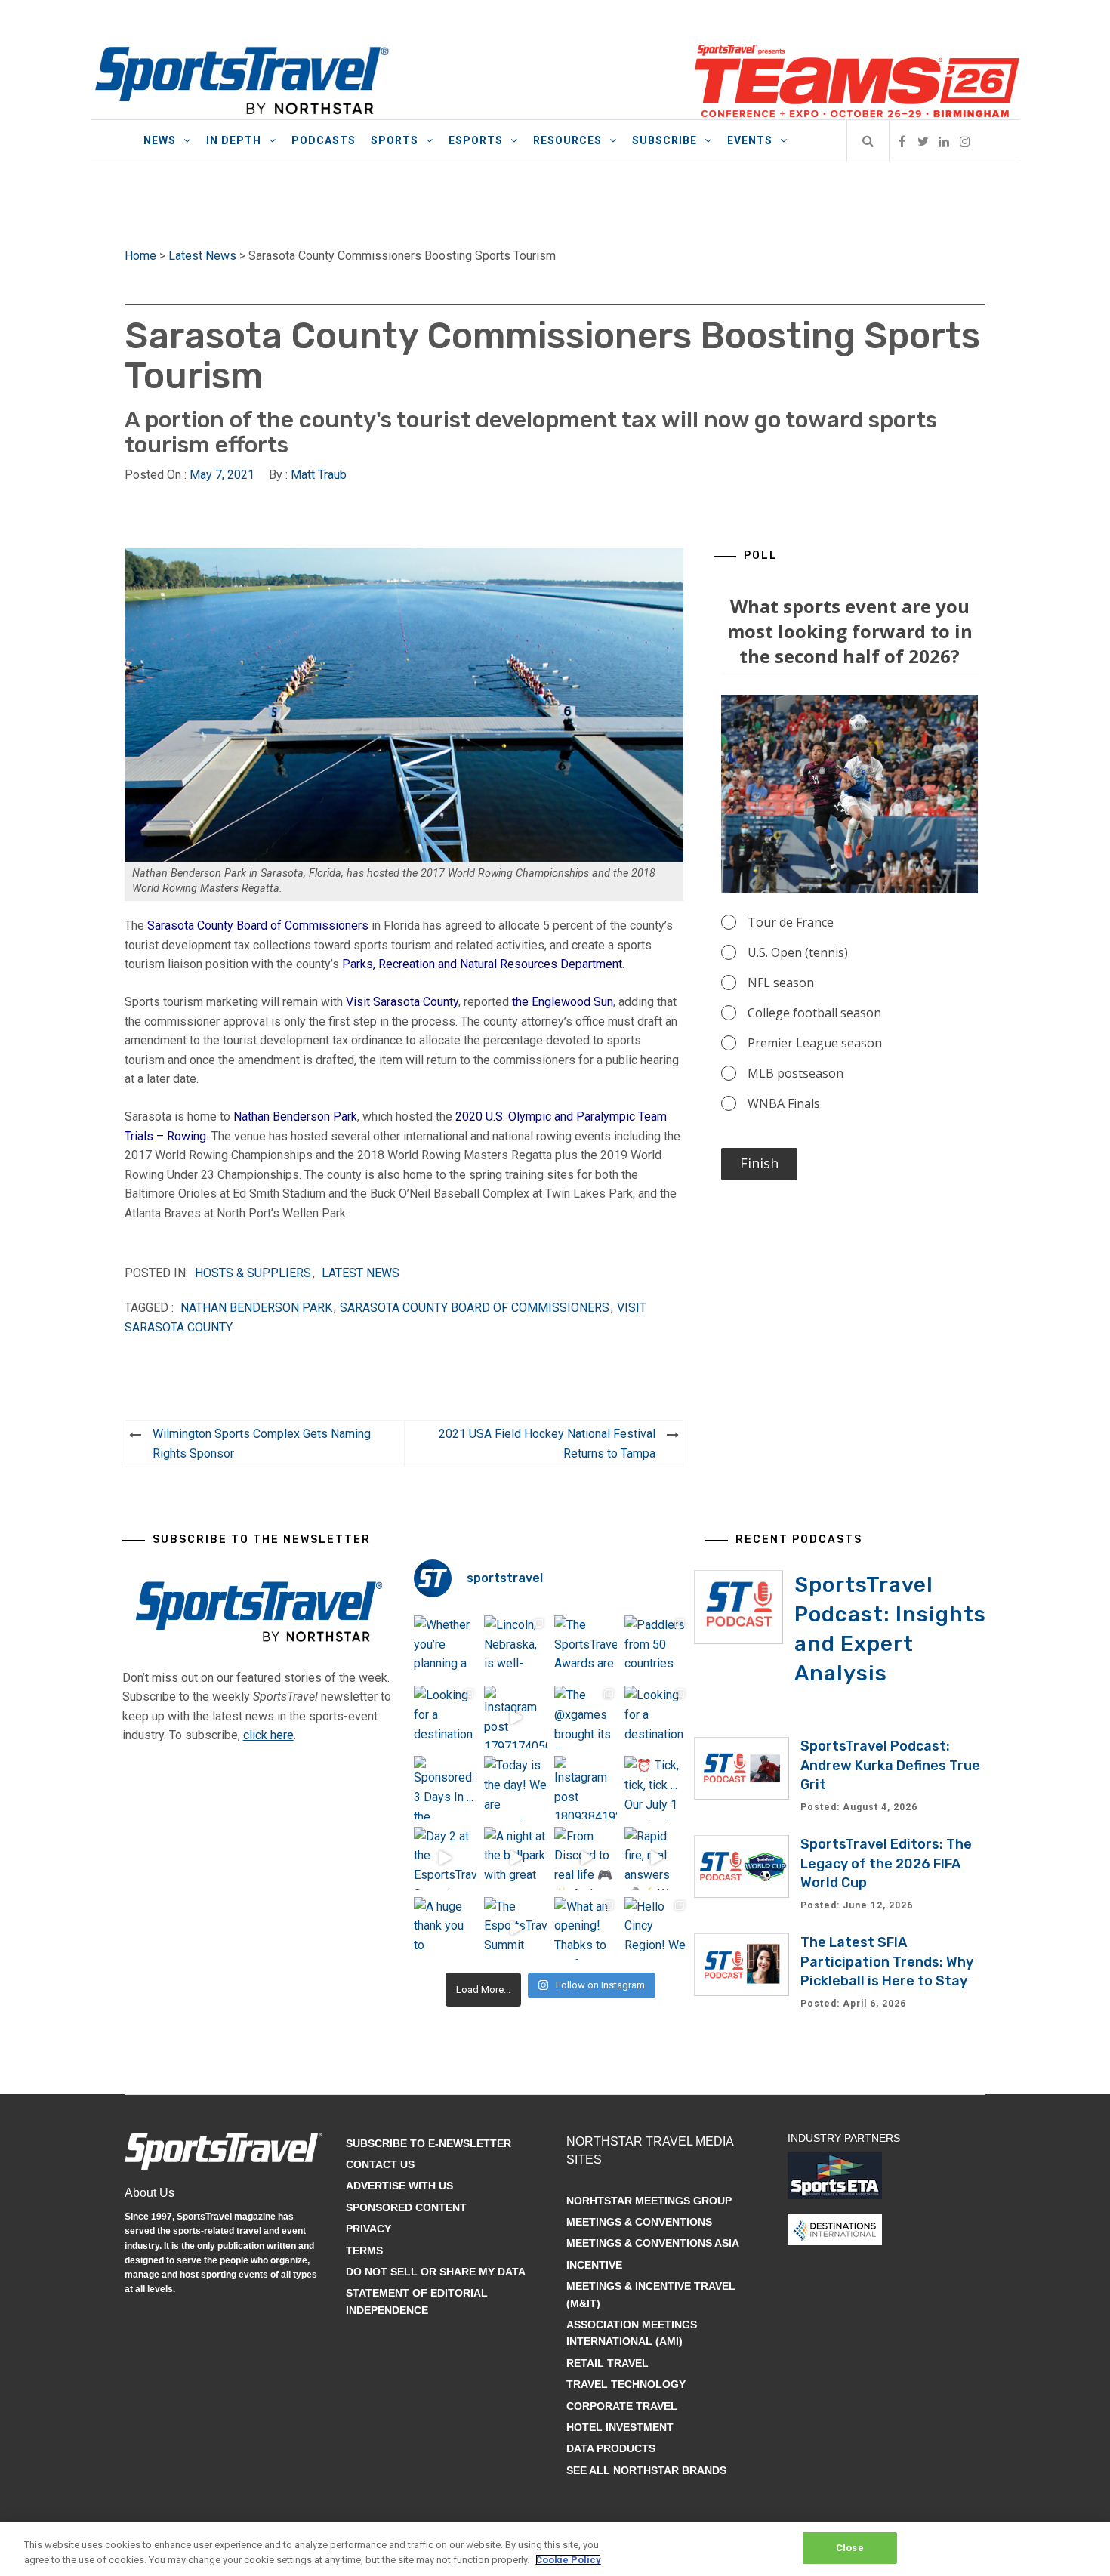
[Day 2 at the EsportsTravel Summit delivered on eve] (445, 1858)
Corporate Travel (622, 2406)
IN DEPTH (234, 140)
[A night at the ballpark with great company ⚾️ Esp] (515, 1858)
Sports (395, 140)
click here (268, 1735)
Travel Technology (626, 2384)
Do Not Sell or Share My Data (436, 2272)
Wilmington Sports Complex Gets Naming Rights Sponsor (262, 1444)
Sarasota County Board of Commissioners (258, 926)
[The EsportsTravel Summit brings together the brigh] (515, 1928)
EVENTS (750, 140)
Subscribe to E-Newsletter (429, 2143)
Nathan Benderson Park (295, 1117)
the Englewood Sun (563, 1002)
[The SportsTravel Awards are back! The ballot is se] (586, 1647)
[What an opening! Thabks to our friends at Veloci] (586, 1928)
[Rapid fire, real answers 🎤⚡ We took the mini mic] (656, 1858)
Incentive (594, 2265)
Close (850, 2548)
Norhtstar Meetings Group (649, 2201)
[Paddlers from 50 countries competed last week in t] (656, 1647)
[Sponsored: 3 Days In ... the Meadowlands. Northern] (445, 1787)
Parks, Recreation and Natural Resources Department (482, 964)
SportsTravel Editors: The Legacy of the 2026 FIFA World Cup (886, 1863)
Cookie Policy (568, 2560)
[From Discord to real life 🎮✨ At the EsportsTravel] (586, 1858)
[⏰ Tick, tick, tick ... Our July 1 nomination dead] (656, 1787)
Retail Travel (607, 2363)
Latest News (202, 256)
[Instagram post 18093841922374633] (586, 1787)
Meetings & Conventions (639, 2222)
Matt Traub (319, 475)
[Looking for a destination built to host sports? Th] (445, 1717)
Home (140, 256)
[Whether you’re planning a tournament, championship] (445, 1647)
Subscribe (664, 140)
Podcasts (324, 140)
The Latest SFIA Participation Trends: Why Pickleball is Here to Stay (887, 1961)
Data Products (611, 2448)
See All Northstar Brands (646, 2470)
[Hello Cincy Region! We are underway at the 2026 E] (656, 1928)
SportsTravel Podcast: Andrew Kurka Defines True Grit (890, 1765)
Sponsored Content (406, 2207)
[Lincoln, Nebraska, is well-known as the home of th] (515, 1647)
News (160, 140)
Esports (476, 140)
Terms (364, 2251)
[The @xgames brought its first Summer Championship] (586, 1717)
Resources (567, 140)
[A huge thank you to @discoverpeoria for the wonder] (445, 1928)
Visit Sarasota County (402, 1002)
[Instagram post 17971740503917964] (515, 1717)
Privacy (368, 2229)
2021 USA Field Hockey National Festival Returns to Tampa (547, 1444)
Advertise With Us (399, 2186)
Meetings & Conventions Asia (653, 2243)
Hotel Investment (620, 2427)
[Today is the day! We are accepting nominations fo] (515, 1787)
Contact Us (380, 2164)
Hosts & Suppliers (253, 1273)
